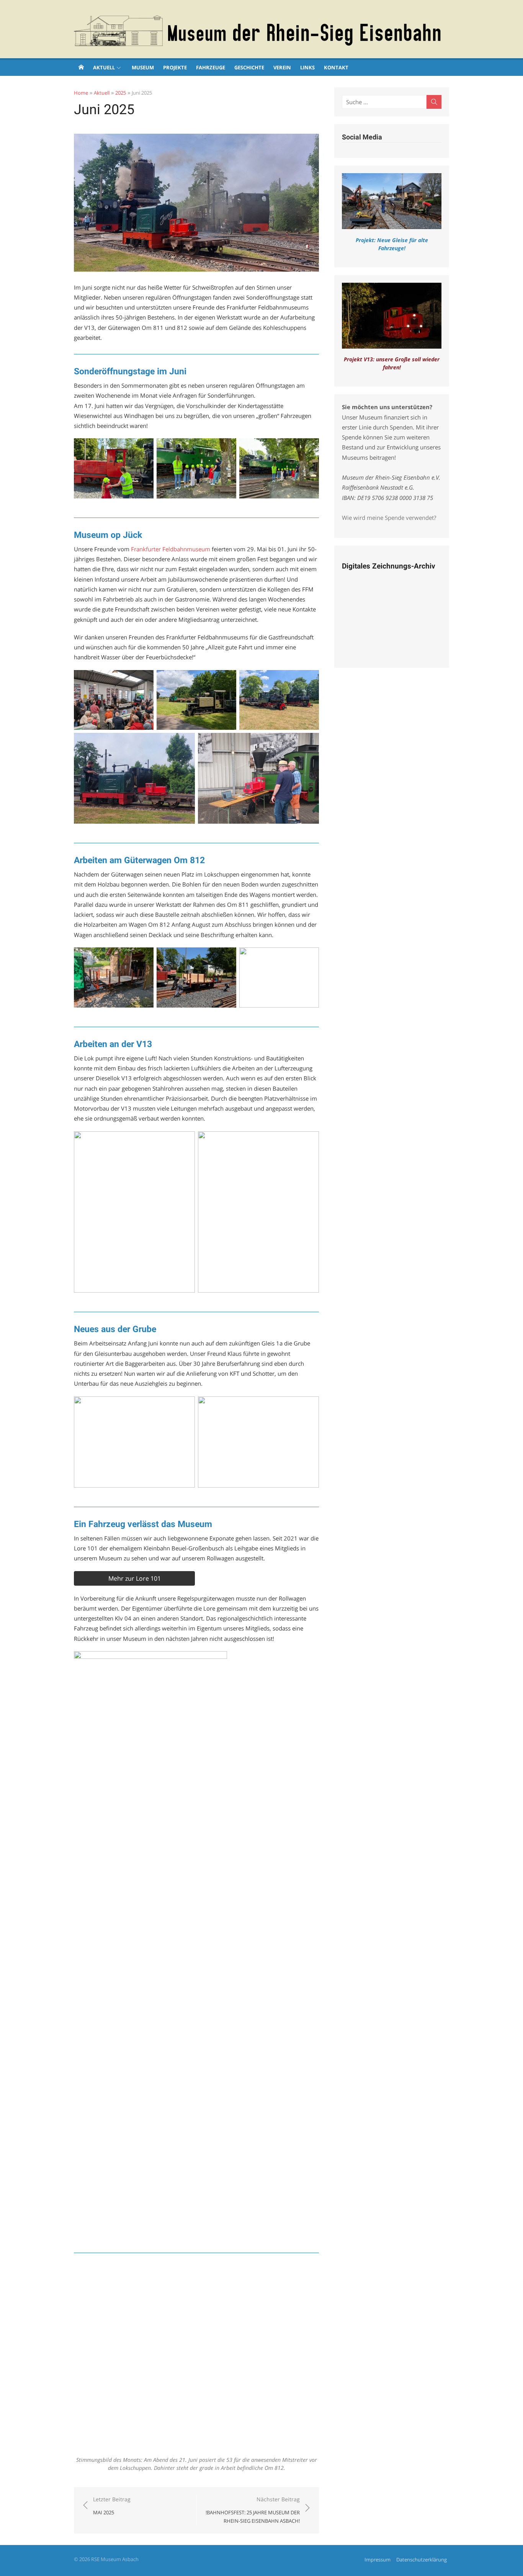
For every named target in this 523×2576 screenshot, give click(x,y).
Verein (282, 67)
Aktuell (104, 67)
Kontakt (336, 67)
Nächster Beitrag (253, 2510)
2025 (121, 93)
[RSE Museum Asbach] (81, 67)
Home (81, 93)
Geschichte (249, 67)
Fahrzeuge (211, 67)
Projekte (175, 67)
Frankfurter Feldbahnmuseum (171, 549)
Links (307, 67)
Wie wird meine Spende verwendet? (389, 518)
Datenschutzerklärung (422, 2560)
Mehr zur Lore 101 (135, 1578)
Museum (143, 67)
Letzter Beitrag (112, 2506)
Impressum (378, 2560)
